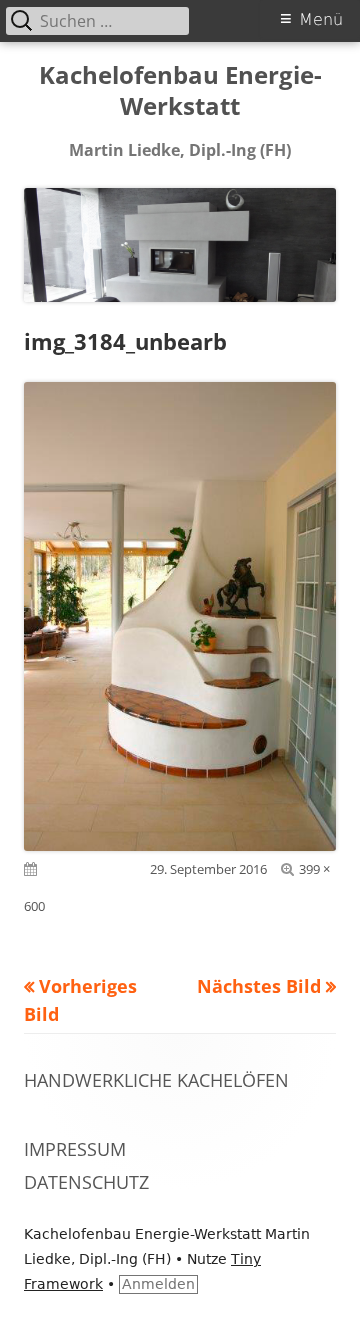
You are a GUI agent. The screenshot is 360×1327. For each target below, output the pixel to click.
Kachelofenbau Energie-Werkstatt (180, 91)
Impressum (75, 1149)
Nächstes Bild (259, 986)
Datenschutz (86, 1182)
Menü (321, 19)
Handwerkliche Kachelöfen (156, 1080)
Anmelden (158, 1284)
